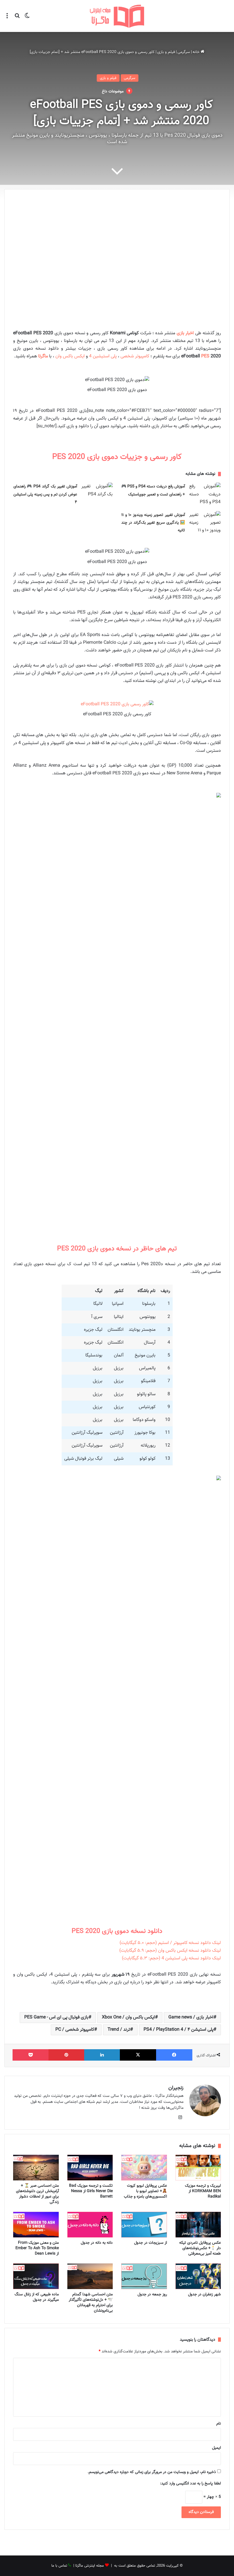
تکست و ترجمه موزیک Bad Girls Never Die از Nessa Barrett (91, 2191)
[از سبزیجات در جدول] (144, 2225)
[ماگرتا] (117, 16)
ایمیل (216, 2448)
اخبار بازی (186, 333)
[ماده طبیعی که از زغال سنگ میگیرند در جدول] (36, 2276)
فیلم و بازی (166, 52)
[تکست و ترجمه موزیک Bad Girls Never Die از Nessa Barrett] (90, 2168)
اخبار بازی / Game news (191, 2017)
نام (219, 2424)
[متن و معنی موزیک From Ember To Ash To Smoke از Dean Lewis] (36, 2225)
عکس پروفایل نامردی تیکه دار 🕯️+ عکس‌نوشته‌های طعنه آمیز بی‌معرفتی (200, 2248)
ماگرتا (43, 356)
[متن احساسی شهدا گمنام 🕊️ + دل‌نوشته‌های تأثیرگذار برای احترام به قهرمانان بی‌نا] (90, 2276)
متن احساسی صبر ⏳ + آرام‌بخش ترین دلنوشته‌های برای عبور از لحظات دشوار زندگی (37, 2194)
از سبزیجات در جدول (151, 2243)
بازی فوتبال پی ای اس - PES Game (56, 2017)
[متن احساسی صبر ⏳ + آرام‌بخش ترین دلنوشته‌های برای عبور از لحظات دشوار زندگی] (36, 2168)
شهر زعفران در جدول (204, 2294)
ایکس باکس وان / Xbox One (128, 2017)
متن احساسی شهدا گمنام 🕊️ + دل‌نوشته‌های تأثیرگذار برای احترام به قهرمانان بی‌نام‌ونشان (91, 2303)
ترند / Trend (119, 2030)
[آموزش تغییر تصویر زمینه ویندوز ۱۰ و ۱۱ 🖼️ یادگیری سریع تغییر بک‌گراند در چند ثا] (205, 523)
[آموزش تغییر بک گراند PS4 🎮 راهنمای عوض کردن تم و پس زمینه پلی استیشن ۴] (97, 493)
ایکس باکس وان (71, 356)
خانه (197, 52)
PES (206, 356)
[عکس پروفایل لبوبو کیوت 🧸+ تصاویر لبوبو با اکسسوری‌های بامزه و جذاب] (144, 2168)
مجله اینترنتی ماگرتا (90, 2566)
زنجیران (176, 2088)
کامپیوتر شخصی (135, 356)
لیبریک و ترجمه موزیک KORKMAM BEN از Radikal (203, 2191)
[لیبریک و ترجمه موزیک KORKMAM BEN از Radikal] (198, 2168)
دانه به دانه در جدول (97, 2243)
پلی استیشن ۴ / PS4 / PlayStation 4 (178, 2030)
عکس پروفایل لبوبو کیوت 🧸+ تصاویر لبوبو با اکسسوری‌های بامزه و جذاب (145, 2191)
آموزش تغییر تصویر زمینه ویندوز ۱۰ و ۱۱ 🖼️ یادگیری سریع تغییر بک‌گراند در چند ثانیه (153, 523)
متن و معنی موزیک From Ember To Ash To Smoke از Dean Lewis (37, 2248)
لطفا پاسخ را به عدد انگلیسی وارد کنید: (190, 2484)
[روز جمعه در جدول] (144, 2276)
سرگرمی (184, 52)
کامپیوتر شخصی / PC (75, 2030)
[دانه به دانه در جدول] (90, 2225)
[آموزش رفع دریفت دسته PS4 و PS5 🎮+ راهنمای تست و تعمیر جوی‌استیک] (205, 494)
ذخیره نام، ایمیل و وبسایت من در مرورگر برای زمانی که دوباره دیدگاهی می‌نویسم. (152, 2472)
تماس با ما (59, 2566)
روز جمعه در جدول (152, 2294)
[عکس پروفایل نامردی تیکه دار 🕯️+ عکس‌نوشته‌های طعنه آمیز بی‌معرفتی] (198, 2225)
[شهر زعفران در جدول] (198, 2276)
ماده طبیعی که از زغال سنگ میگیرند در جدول (37, 2297)
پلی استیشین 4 (103, 356)
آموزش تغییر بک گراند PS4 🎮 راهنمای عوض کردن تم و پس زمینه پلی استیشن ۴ (45, 494)
